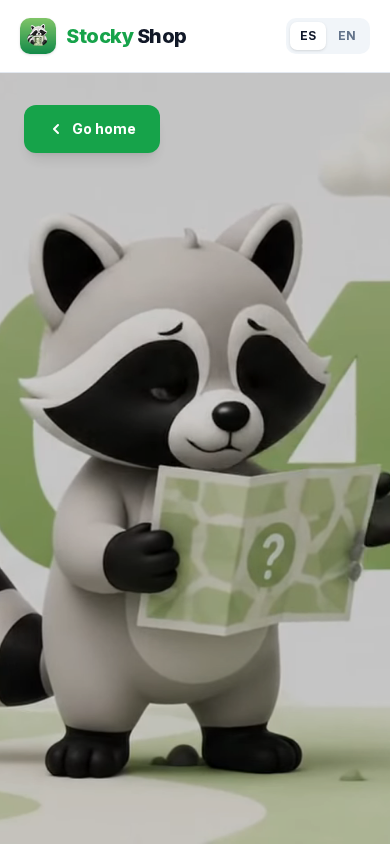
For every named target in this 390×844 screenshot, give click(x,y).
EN (347, 35)
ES (308, 35)
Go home (104, 128)
